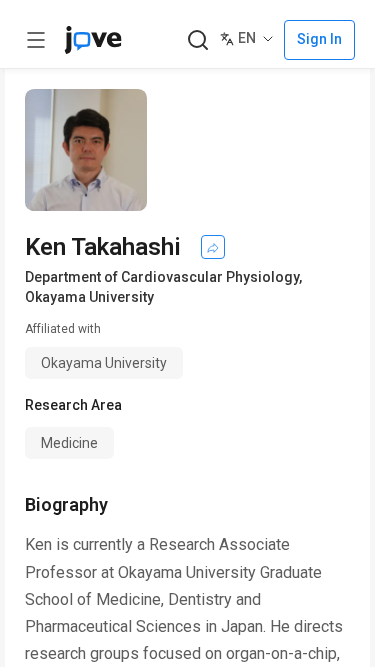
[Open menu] (36, 40)
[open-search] (197, 40)
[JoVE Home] (93, 40)
